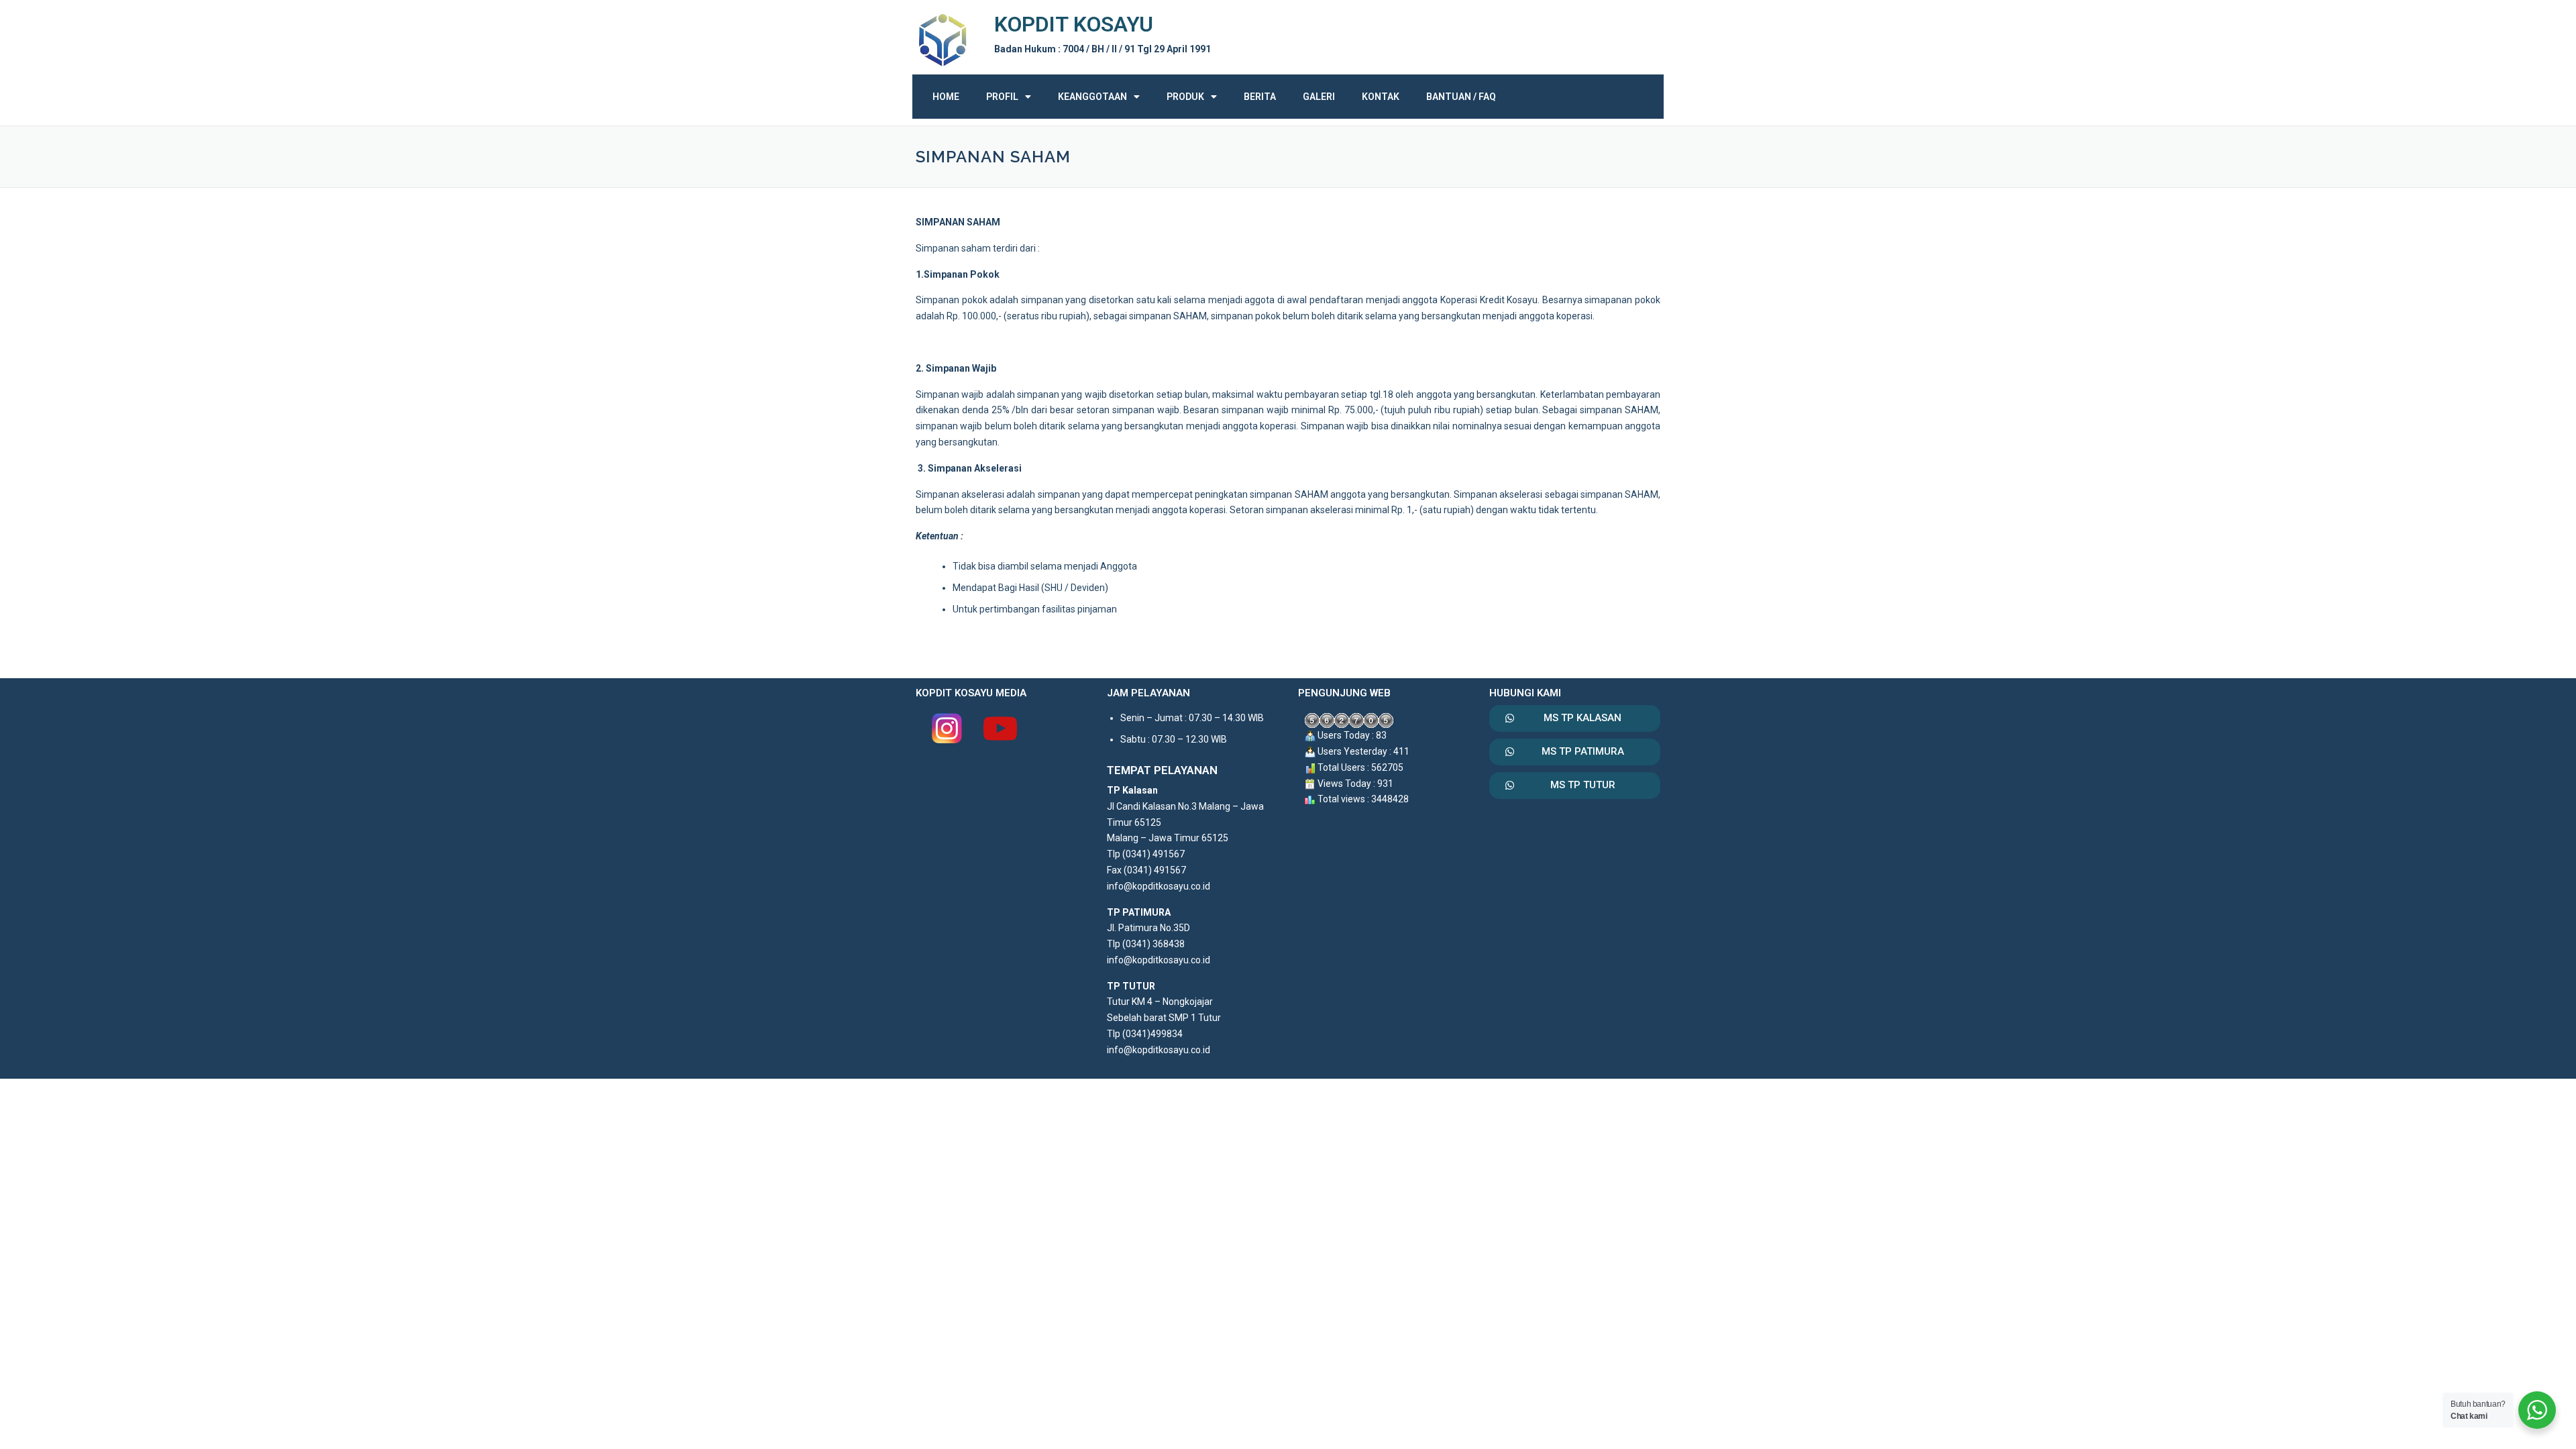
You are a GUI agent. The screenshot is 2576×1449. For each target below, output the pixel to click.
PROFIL (1002, 97)
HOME (946, 97)
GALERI (1319, 97)
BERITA (1260, 97)
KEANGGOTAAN (1092, 97)
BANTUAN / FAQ (1461, 97)
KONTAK (1381, 97)
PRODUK (1185, 97)
